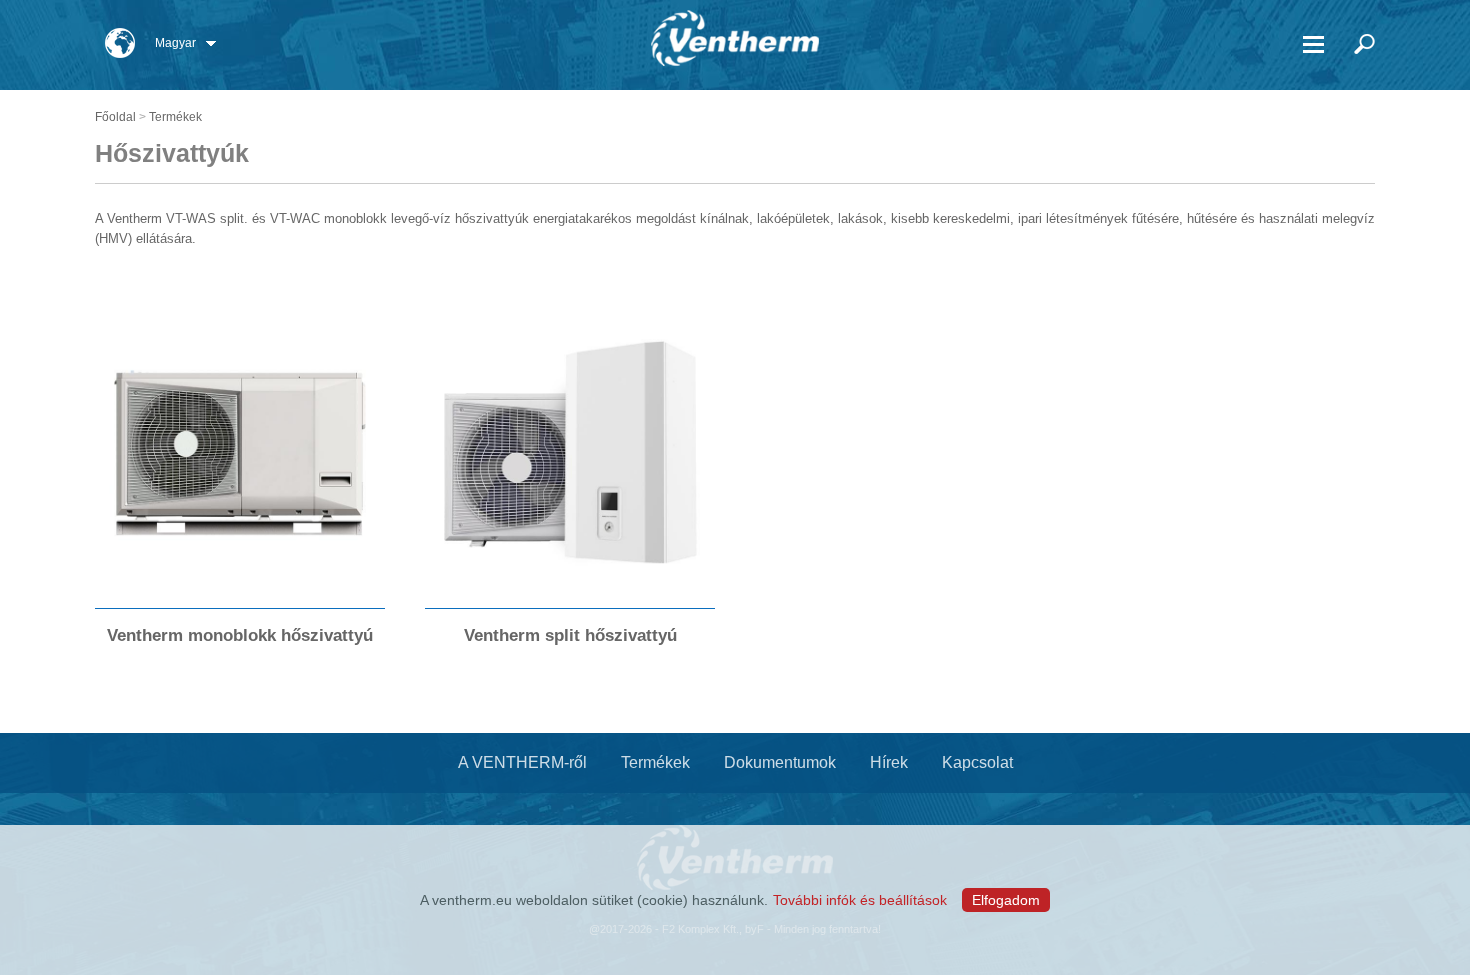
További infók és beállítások (860, 900)
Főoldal (115, 117)
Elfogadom (1006, 900)
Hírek (889, 762)
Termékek (175, 117)
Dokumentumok (780, 762)
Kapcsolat (977, 762)
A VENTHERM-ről (522, 762)
